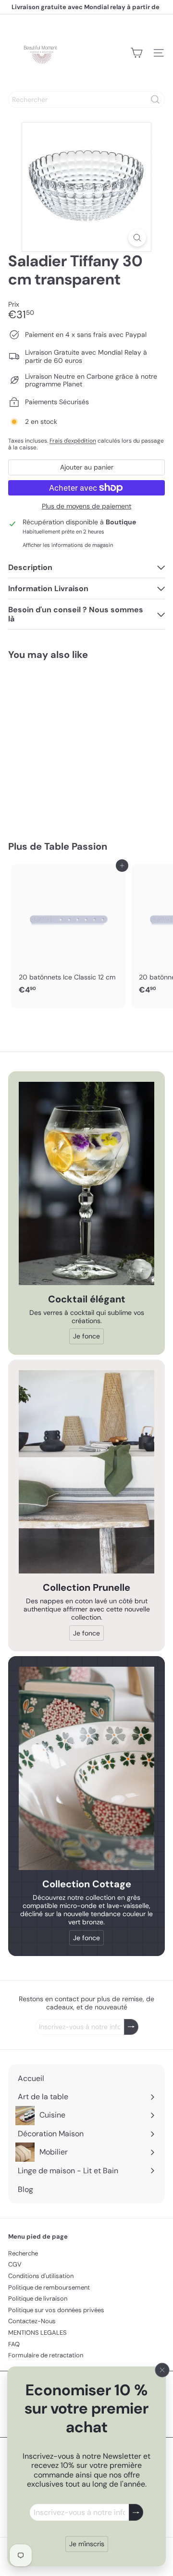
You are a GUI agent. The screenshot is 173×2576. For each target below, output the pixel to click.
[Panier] (136, 53)
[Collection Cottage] (86, 1768)
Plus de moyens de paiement (86, 506)
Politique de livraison (38, 2298)
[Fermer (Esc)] (162, 2370)
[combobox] (86, 99)
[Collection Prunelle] (86, 1472)
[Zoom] (137, 238)
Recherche (23, 2253)
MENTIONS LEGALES (37, 2333)
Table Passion (76, 846)
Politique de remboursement (49, 2287)
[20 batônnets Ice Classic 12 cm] (68, 932)
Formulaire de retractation (46, 2355)
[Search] (155, 99)
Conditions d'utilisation (41, 2276)
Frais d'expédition (73, 441)
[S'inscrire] (136, 2512)
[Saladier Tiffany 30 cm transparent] (68, 744)
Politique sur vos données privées (56, 2310)
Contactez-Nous (32, 2321)
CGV (15, 2264)
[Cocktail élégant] (86, 1183)
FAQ (14, 2344)
